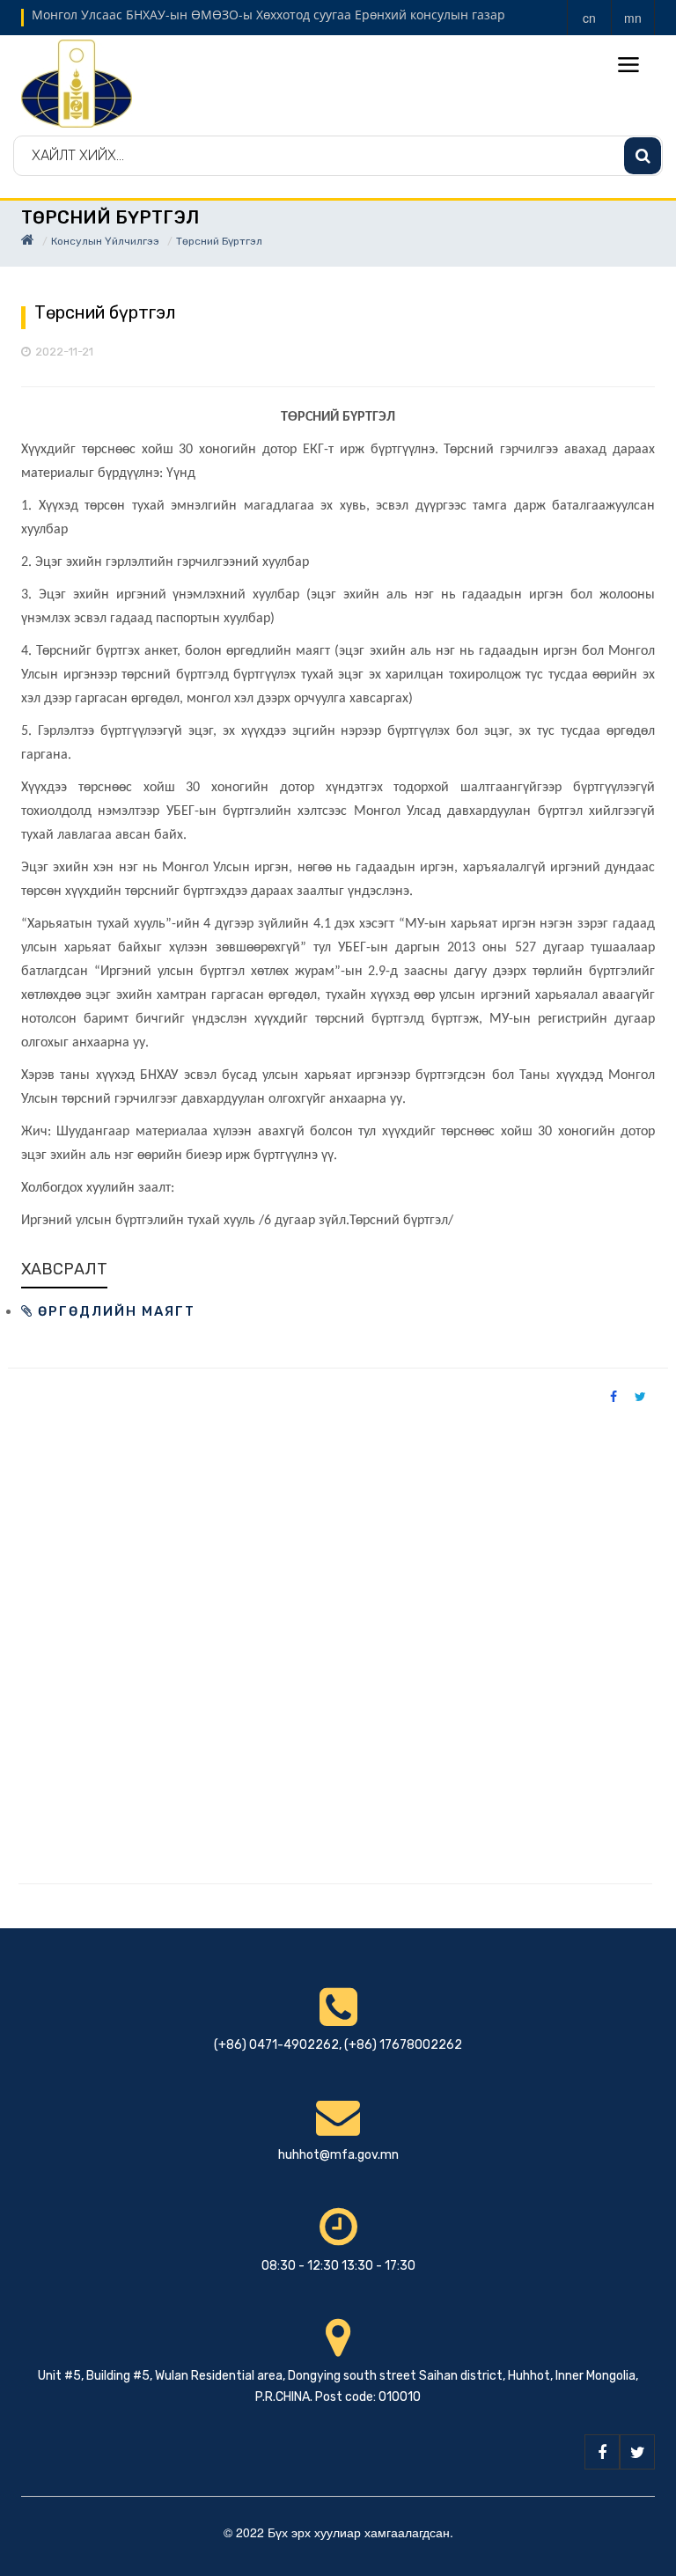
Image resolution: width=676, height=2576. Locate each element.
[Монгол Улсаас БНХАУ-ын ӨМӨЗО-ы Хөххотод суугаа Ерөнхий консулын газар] (77, 82)
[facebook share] (614, 1396)
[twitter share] (640, 1396)
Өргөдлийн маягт (114, 1311)
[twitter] (637, 2452)
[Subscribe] (643, 156)
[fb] (602, 2452)
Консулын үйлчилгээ (105, 241)
